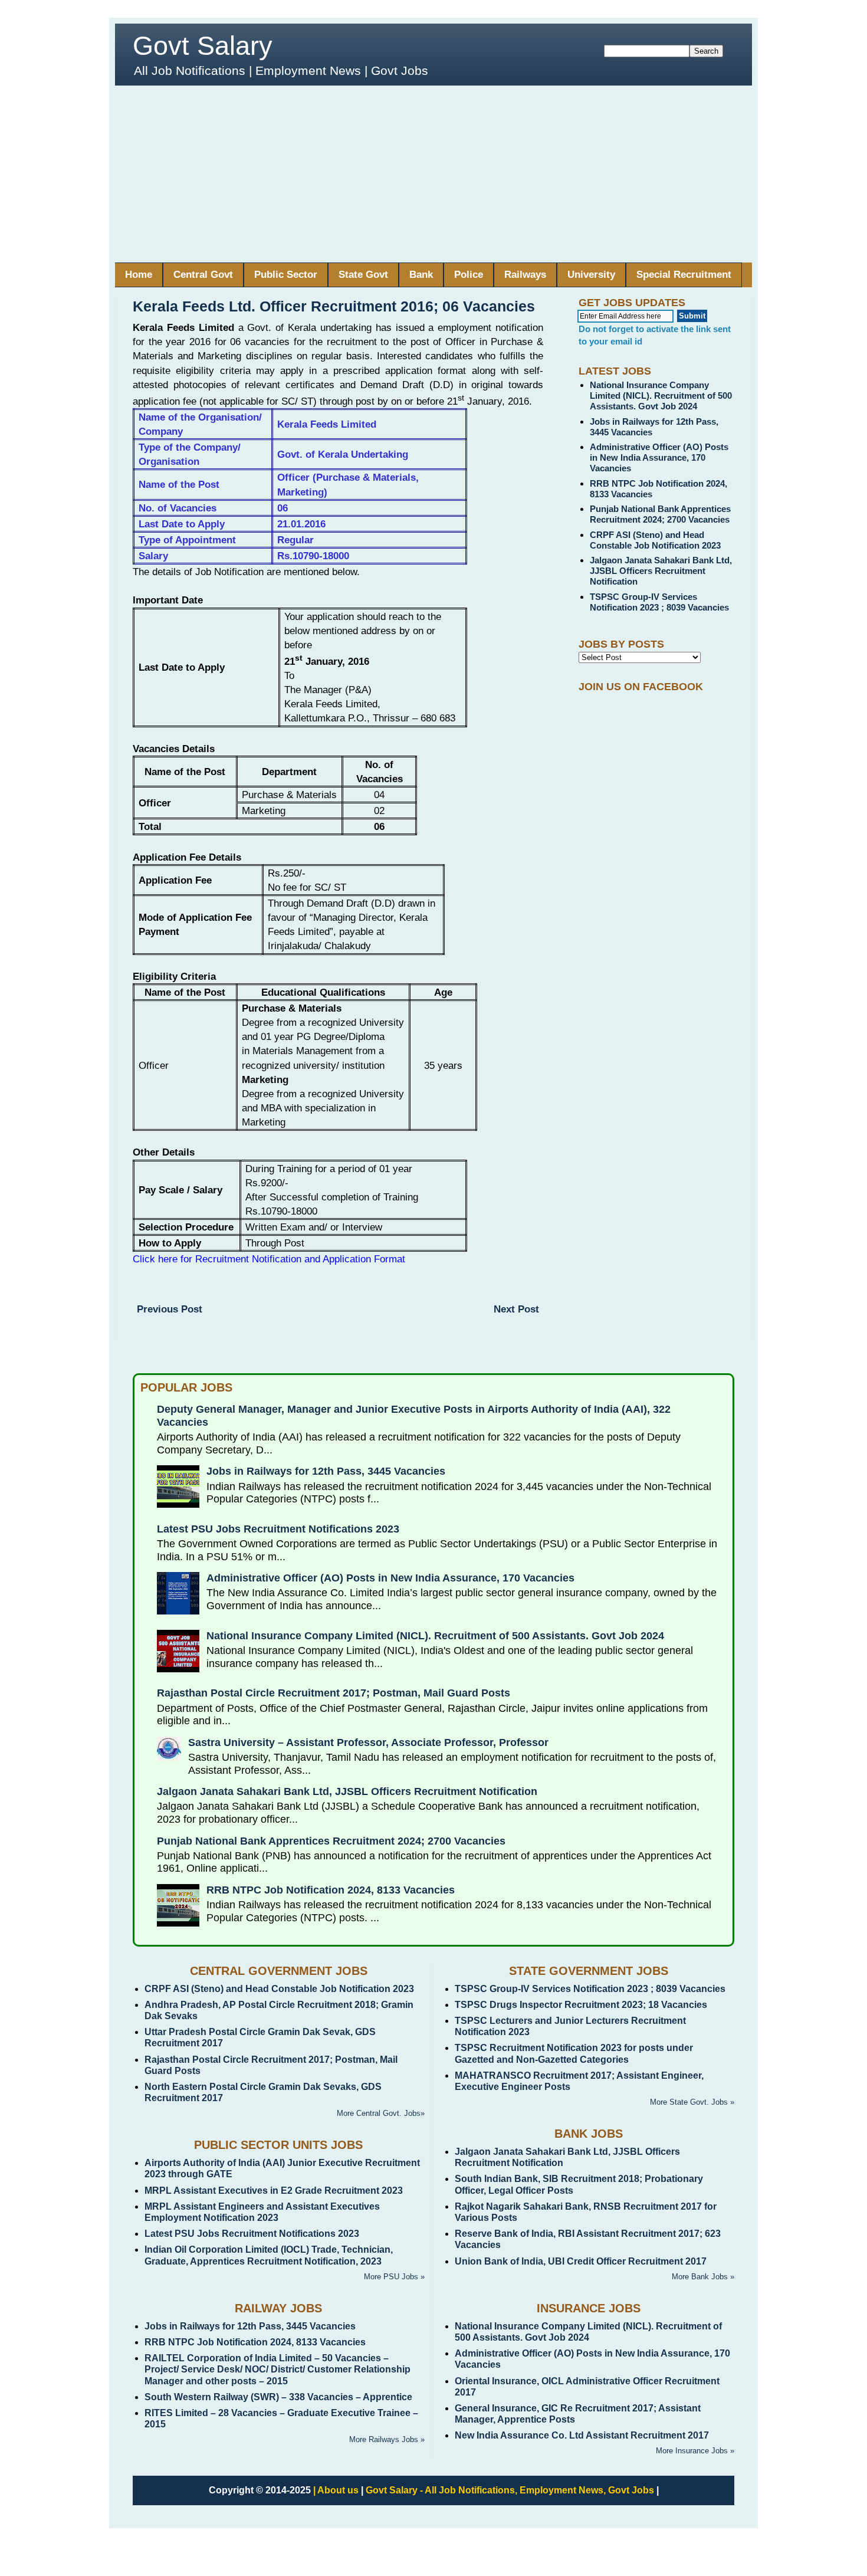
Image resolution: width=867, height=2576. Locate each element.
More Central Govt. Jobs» (381, 2113)
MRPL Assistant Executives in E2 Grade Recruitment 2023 (274, 2191)
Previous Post (170, 1309)
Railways (525, 275)
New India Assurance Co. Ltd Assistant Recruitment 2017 (582, 2435)
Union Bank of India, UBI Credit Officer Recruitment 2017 (581, 2261)
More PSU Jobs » (394, 2277)
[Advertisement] (433, 174)
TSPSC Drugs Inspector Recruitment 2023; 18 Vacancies (581, 2005)
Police (469, 275)
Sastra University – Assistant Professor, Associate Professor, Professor (368, 1743)
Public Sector (286, 275)
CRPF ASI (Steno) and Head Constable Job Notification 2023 (655, 540)
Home (139, 275)
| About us (336, 2490)
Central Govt (203, 275)
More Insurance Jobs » (695, 2451)
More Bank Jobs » (703, 2277)
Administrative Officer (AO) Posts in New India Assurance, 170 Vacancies (659, 457)
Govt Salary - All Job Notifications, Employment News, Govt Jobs (510, 2490)
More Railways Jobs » (387, 2439)
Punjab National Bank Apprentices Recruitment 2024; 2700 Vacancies (660, 514)
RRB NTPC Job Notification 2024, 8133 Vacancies (331, 1890)
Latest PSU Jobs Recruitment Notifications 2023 (278, 1529)
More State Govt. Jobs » (692, 2102)
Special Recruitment (684, 275)
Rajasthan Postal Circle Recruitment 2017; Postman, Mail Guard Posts (334, 1693)
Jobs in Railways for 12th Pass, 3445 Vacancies (326, 1471)
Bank (421, 275)
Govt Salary (203, 46)
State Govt (363, 275)
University (591, 275)
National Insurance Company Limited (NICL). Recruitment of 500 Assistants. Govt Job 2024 (661, 396)
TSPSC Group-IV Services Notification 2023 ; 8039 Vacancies (659, 602)
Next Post (516, 1309)
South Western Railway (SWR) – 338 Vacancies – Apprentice (278, 2397)
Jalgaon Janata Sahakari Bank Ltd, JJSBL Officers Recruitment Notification (661, 571)
